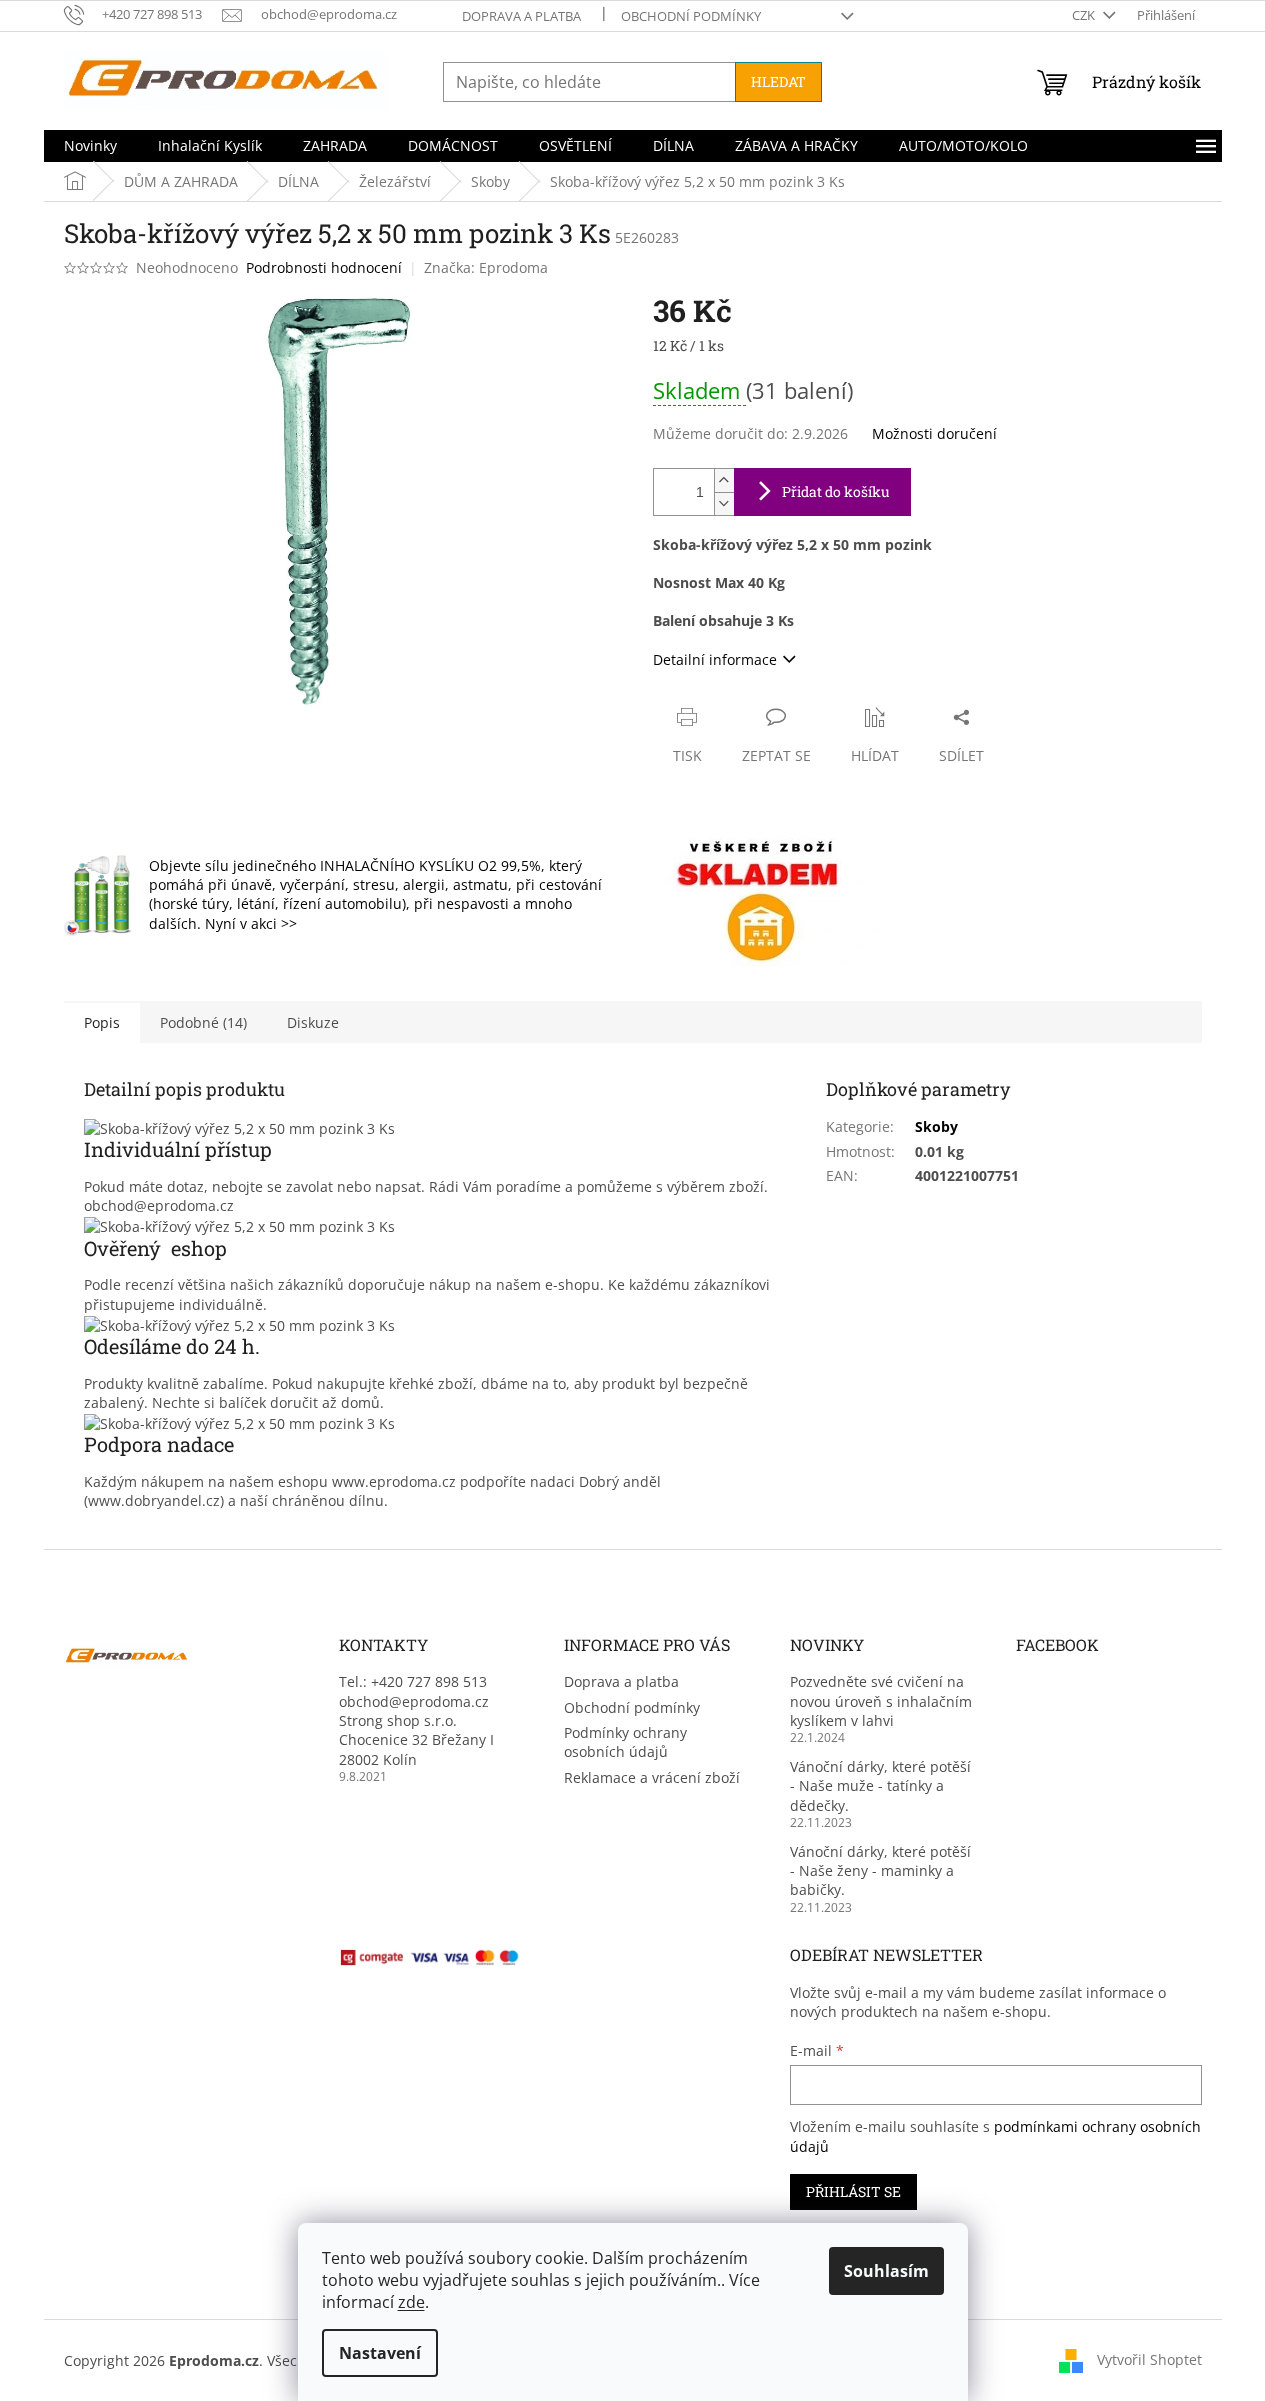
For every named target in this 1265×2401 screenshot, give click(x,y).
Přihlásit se (853, 2191)
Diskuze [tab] (313, 1022)
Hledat (778, 81)
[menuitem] (90, 146)
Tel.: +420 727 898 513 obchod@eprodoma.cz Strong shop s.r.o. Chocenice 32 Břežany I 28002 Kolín (416, 1720)
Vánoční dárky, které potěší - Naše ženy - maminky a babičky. (880, 1871)
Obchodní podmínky (691, 16)
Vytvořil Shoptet (1149, 2358)
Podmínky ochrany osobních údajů (625, 1742)
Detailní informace (715, 659)
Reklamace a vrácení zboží (652, 1777)
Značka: (486, 267)
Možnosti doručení (934, 433)
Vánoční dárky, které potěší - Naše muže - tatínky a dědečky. (880, 1786)
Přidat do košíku (836, 491)
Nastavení (380, 2353)
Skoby (936, 1126)
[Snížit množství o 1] (724, 503)
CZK (1085, 15)
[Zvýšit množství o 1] (724, 480)
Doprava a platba (521, 16)
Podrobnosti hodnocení (324, 267)
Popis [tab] (102, 1022)
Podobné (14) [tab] (203, 1022)
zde (411, 2302)
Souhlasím (886, 2271)
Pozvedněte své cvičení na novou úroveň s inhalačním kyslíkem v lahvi (881, 1701)
